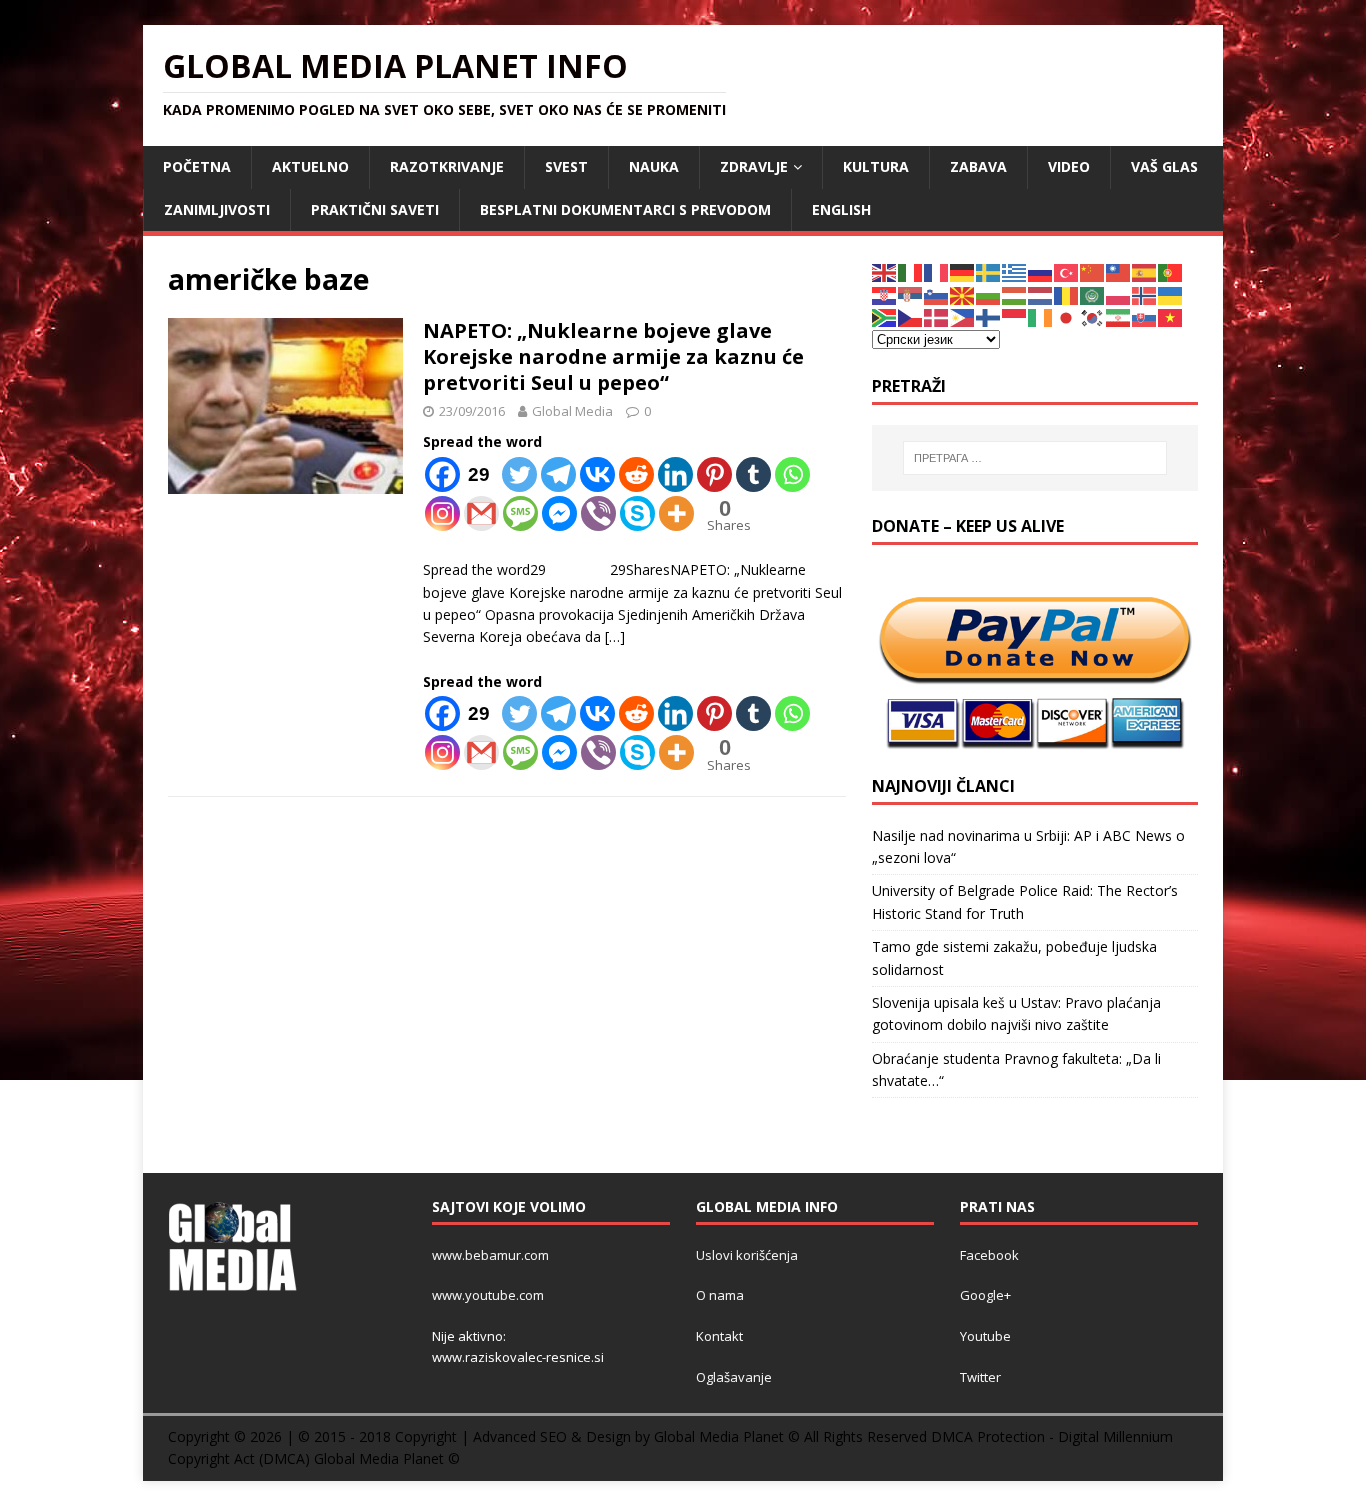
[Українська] (1171, 294)
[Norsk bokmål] (1145, 294)
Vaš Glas (1164, 166)
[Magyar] (1015, 294)
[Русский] (1041, 271)
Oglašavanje (734, 1377)
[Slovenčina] (1145, 316)
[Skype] (637, 513)
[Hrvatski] (885, 294)
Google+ (985, 1295)
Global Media (572, 411)
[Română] (1067, 294)
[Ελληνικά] (1015, 271)
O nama (720, 1295)
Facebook (989, 1255)
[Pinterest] (714, 474)
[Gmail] (481, 513)
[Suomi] (989, 316)
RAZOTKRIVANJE (447, 166)
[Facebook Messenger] (559, 513)
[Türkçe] (1067, 271)
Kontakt (719, 1336)
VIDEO (1069, 166)
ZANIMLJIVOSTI (217, 209)
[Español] (1145, 271)
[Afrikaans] (885, 316)
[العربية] (1093, 294)
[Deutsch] (963, 271)
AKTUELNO (310, 166)
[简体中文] (1093, 271)
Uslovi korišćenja (747, 1255)
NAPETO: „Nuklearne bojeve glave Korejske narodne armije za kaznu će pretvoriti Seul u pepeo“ (613, 356)
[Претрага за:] (1035, 458)
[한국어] (1093, 316)
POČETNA (197, 166)
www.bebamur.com (490, 1255)
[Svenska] (989, 271)
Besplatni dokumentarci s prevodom (625, 209)
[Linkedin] (675, 474)
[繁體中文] (1119, 271)
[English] (885, 271)
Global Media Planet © (387, 1458)
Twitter (980, 1377)
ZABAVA (978, 166)
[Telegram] (558, 474)
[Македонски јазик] (963, 294)
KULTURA (876, 166)
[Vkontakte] (597, 474)
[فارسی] (1119, 316)
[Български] (989, 294)
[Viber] (598, 513)
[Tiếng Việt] (1171, 316)
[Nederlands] (1041, 294)
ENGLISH (841, 209)
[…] (615, 636)
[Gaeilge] (1041, 316)
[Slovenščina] (937, 294)
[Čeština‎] (911, 316)
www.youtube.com (488, 1295)
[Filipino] (963, 316)
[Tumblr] (753, 474)
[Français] (937, 271)
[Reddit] (636, 474)
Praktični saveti (375, 209)
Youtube (985, 1336)
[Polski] (1119, 294)
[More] (676, 513)
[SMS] (520, 513)
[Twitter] (519, 474)
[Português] (1171, 271)
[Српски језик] (911, 294)
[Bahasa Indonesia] (1015, 316)
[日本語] (1067, 316)
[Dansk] (937, 316)
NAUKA (654, 166)
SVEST (566, 166)
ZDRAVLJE (754, 166)
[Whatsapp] (792, 474)
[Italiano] (911, 271)
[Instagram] (442, 513)
